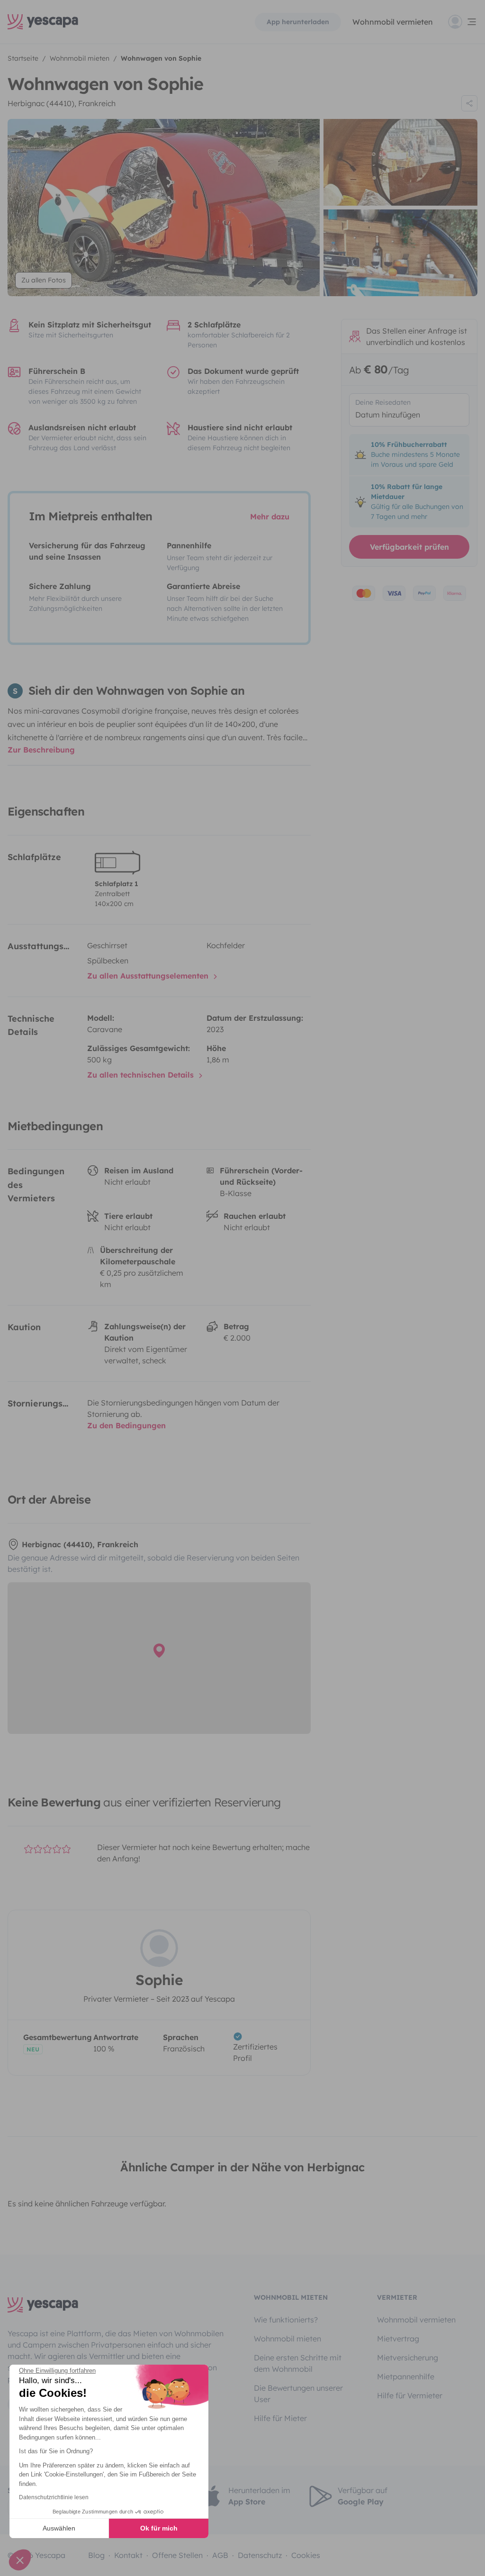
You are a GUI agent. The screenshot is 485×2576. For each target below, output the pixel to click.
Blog (96, 2555)
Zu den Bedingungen (126, 1425)
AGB (220, 2555)
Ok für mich (159, 2528)
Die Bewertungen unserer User (298, 2394)
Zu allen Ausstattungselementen (149, 976)
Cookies (306, 2555)
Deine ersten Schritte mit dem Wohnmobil (298, 2363)
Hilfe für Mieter (280, 2418)
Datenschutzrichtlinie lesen (54, 2497)
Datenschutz (260, 2555)
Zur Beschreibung (41, 750)
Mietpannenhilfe (406, 2376)
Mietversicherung (408, 2358)
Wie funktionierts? (286, 2320)
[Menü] (463, 22)
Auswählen (59, 2528)
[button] (20, 2560)
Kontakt (128, 2555)
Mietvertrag (398, 2339)
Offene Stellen (177, 2555)
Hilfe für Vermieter (410, 2395)
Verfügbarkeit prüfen (409, 547)
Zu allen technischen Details (142, 1075)
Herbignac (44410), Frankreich (62, 103)
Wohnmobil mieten (287, 2339)
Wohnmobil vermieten (393, 22)
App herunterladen (298, 22)
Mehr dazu (270, 517)
